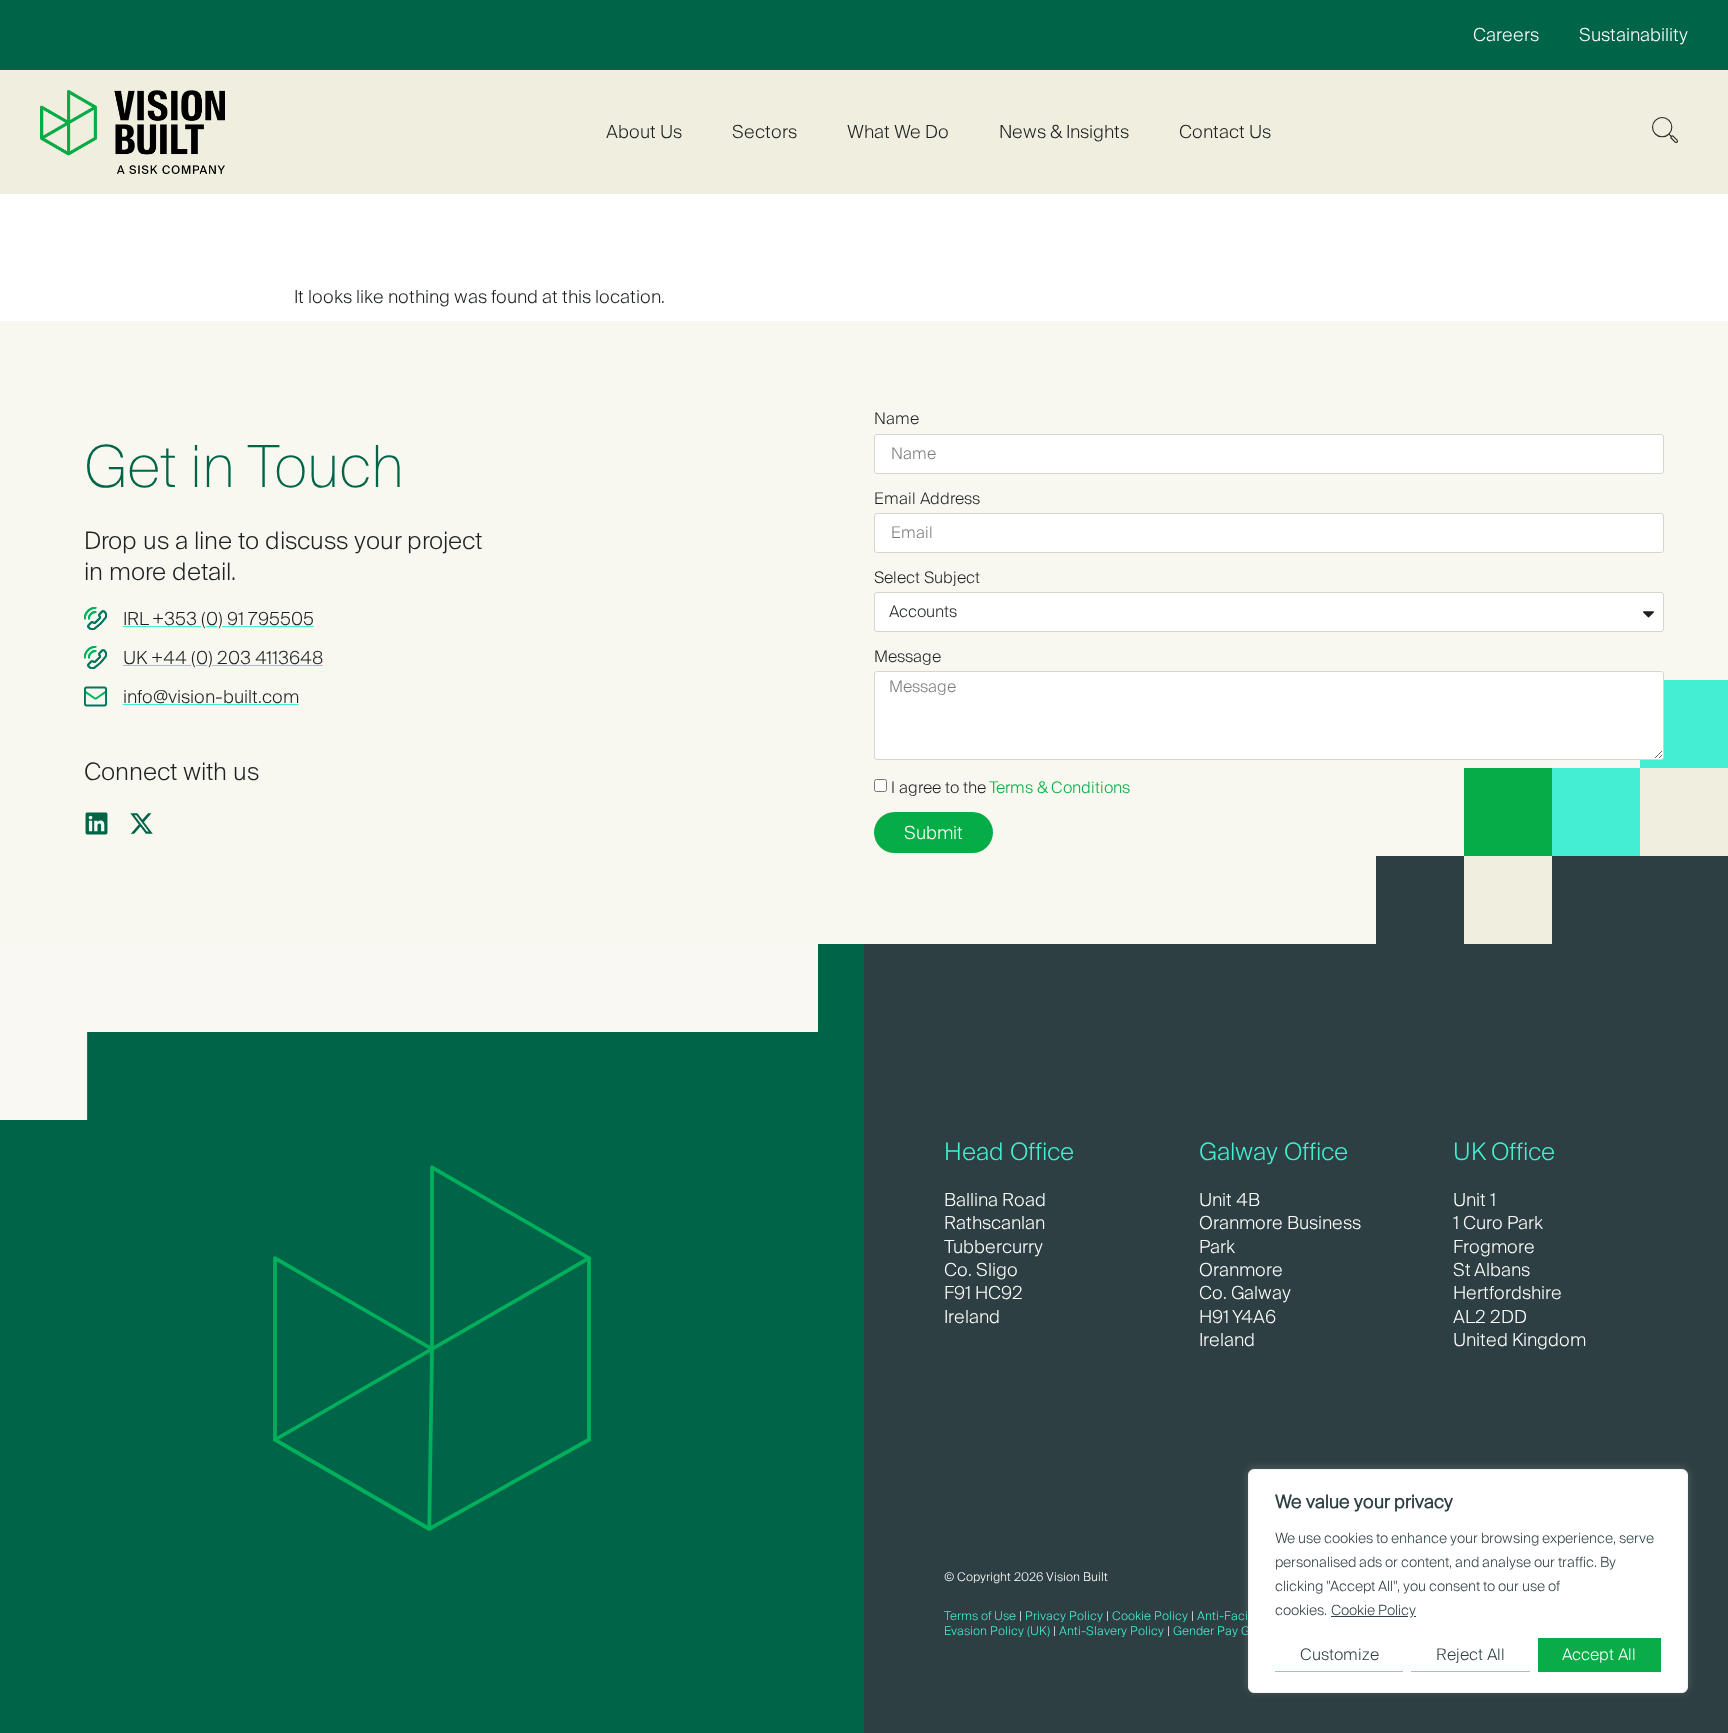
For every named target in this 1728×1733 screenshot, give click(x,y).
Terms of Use (980, 1615)
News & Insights (1064, 131)
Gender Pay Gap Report (1238, 1630)
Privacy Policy (1064, 1615)
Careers (1506, 34)
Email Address (927, 499)
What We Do (898, 131)
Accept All (1599, 1654)
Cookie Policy (1373, 1610)
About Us (644, 131)
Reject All (1470, 1654)
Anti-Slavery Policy (1111, 1630)
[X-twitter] (141, 823)
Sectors (764, 131)
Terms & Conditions (1059, 787)
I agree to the (1010, 787)
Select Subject (927, 578)
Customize (1339, 1654)
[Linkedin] (96, 823)
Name (896, 419)
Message (907, 657)
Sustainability (1633, 34)
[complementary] (1468, 1581)
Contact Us (1225, 131)
